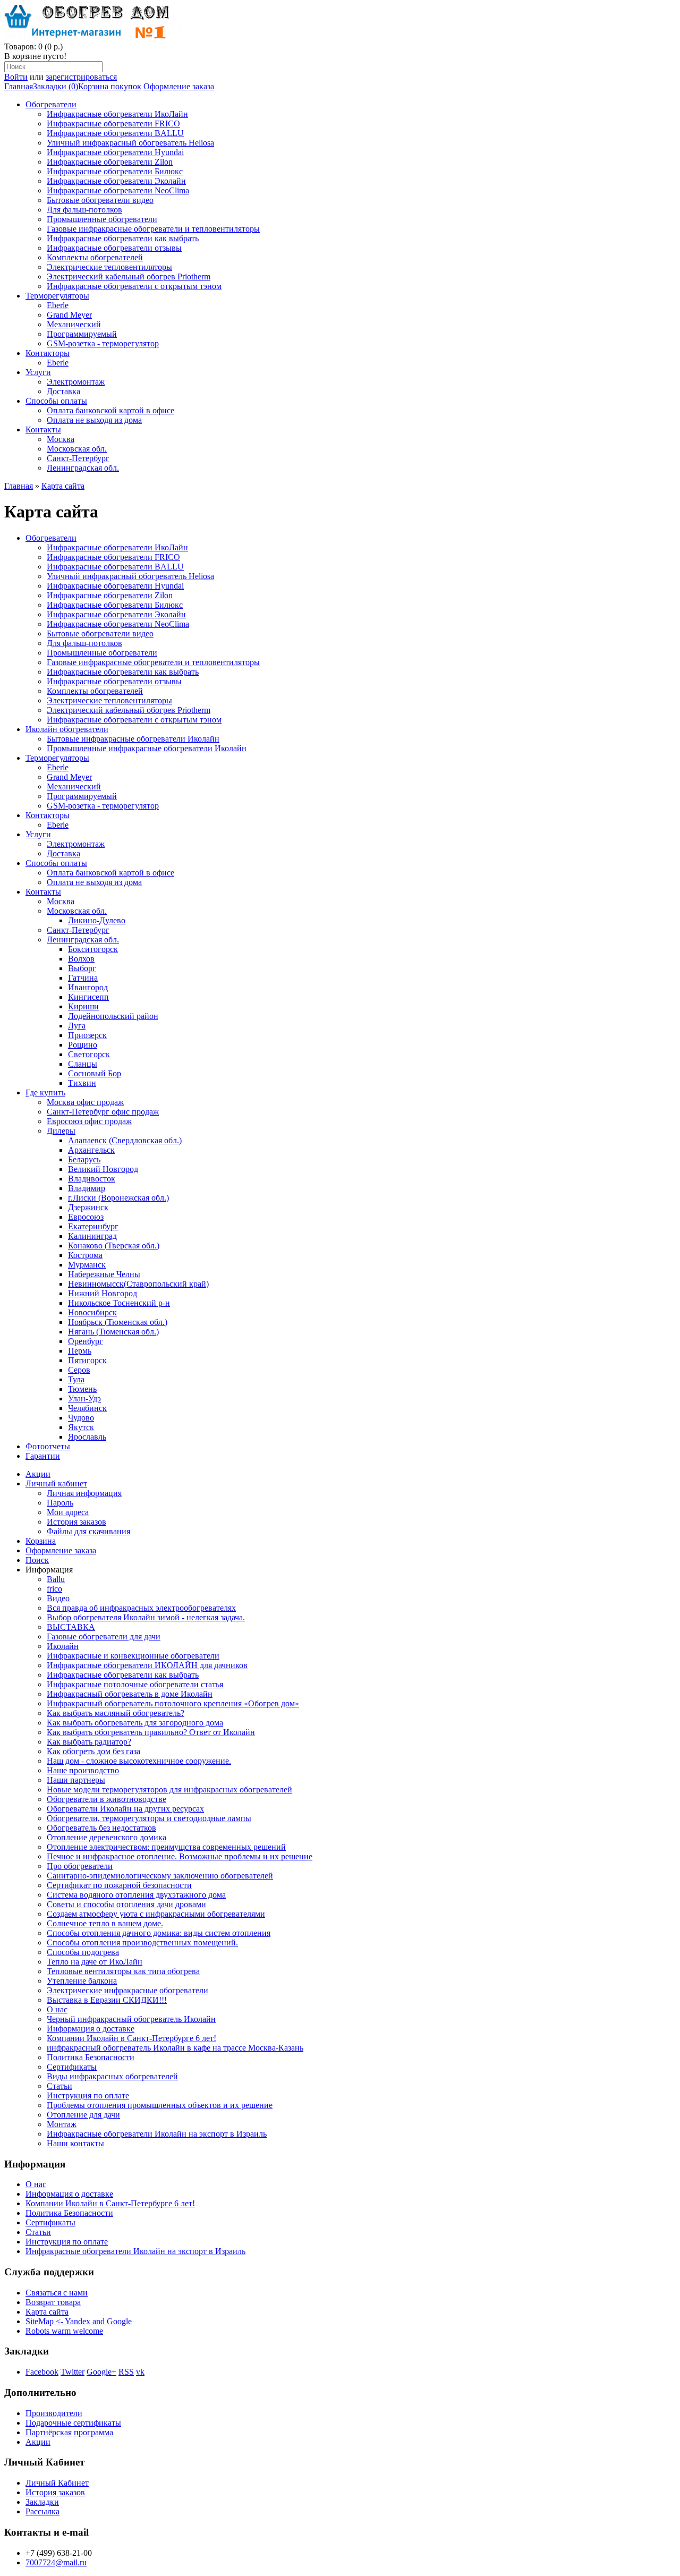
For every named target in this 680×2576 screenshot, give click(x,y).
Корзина (41, 1541)
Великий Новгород (103, 1169)
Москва (61, 439)
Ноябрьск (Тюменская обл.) (118, 1322)
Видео (58, 1598)
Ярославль (87, 1437)
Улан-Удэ (84, 1398)
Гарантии (43, 1456)
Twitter (73, 2372)
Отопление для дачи (83, 2115)
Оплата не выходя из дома (94, 420)
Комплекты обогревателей (95, 257)
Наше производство (83, 1770)
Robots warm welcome (64, 2331)
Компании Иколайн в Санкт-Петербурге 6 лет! (131, 2038)
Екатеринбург (93, 1226)
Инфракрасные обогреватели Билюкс (115, 171)
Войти (16, 77)
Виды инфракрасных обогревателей (112, 2076)
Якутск (81, 1427)
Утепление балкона (82, 1981)
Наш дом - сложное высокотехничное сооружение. (139, 1761)
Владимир (87, 1188)
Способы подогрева (83, 1952)
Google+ (101, 2372)
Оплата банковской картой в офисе (110, 410)
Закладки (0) (56, 86)
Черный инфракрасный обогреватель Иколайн (131, 2019)
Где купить (45, 1093)
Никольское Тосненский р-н (119, 1303)
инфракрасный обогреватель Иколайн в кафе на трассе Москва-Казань (175, 2048)
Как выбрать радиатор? (89, 1742)
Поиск (37, 1560)
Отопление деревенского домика (107, 1837)
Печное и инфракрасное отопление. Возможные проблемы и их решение (180, 1856)
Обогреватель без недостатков (101, 1828)
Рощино (83, 1045)
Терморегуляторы (57, 296)
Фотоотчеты (48, 1446)
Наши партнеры (76, 1780)
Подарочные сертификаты (73, 2423)
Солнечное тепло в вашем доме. (105, 1923)
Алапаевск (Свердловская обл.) (125, 1140)
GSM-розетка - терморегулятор (103, 343)
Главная (19, 86)
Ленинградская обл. (83, 468)
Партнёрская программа (69, 2432)
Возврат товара (53, 2302)
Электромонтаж (76, 382)
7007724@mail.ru (56, 2562)
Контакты (43, 430)
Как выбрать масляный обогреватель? (116, 1713)
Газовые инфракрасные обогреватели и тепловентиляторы (153, 229)
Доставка (63, 391)
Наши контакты (75, 2143)
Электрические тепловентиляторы (109, 267)
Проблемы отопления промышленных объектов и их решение (160, 2105)
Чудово (81, 1418)
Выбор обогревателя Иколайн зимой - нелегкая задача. (146, 1617)
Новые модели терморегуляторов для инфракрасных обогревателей (169, 1789)
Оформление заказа (179, 86)
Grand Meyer (69, 315)
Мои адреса (68, 1512)
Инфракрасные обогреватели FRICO (113, 124)
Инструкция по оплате (88, 2095)
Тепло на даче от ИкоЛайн (95, 1962)
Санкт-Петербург (78, 458)
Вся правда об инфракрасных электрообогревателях (141, 1608)
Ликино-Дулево (97, 920)
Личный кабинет (56, 1483)
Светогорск (89, 1054)
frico (54, 1589)
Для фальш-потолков (84, 210)
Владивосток (92, 1179)
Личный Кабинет (57, 2483)
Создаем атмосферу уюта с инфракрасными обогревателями (156, 1914)
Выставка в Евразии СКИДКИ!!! (107, 2000)
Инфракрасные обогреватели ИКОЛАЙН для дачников (147, 1665)
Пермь (80, 1351)
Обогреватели (51, 104)
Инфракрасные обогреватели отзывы (114, 248)
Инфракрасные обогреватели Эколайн (116, 181)
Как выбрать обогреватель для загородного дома (135, 1723)
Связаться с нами (57, 2293)
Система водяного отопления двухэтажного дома (136, 1895)
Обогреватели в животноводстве (107, 1799)
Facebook (42, 2372)
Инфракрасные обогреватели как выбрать (123, 238)
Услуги (38, 372)
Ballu (56, 1579)
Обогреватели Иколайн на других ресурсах (125, 1809)
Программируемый (82, 334)
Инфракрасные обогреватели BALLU (115, 133)
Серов (79, 1370)
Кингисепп (88, 997)
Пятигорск (87, 1360)
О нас (57, 2009)
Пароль (60, 1503)
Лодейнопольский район (113, 1016)
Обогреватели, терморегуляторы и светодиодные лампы (149, 1818)
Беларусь (84, 1159)
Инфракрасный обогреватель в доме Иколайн (130, 1694)
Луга (77, 1026)
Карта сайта (63, 486)
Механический (74, 324)
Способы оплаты (56, 401)
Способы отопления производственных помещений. (142, 1942)
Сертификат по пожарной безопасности (119, 1885)
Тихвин (82, 1083)
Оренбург (86, 1341)
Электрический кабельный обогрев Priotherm (129, 277)
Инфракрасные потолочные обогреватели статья (135, 1684)
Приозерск (87, 1035)
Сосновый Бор (95, 1073)
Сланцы (83, 1064)
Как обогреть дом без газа (93, 1751)
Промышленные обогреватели (102, 219)
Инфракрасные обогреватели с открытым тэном (134, 286)
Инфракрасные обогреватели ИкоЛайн (117, 114)
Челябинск (87, 1408)
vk (140, 2372)
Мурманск (87, 1265)
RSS (126, 2372)
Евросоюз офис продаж (89, 1121)
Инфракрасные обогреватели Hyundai (115, 152)
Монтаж (62, 2124)
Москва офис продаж (85, 1102)
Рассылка (42, 2511)
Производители (54, 2413)
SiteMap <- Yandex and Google (79, 2321)
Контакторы (48, 353)
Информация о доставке (91, 2029)
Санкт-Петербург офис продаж (103, 1112)
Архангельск (91, 1150)
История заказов (76, 1522)
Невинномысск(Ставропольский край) (138, 1284)
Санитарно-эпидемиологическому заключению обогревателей (160, 1876)
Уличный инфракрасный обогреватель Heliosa (130, 143)
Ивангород (88, 987)
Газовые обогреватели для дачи (104, 1636)
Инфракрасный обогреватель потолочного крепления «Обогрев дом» (173, 1703)
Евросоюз (86, 1217)
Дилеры (61, 1131)
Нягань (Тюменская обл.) (113, 1332)
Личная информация (84, 1493)
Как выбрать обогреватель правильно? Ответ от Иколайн (151, 1732)
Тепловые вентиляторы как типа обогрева (123, 1971)
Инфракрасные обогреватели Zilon (110, 162)
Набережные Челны (104, 1274)
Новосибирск (92, 1312)
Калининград (92, 1236)
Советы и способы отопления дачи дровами (126, 1904)
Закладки (42, 2502)
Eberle (58, 305)
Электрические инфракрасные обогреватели (127, 1990)
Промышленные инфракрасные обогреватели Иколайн (147, 748)
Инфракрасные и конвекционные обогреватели (133, 1656)
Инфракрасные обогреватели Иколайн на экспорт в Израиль (157, 2134)
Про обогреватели (80, 1866)
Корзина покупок (110, 86)
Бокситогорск (93, 949)
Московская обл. (77, 449)
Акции (38, 1474)
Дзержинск (88, 1207)
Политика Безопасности (91, 2057)
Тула (76, 1379)
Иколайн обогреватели (67, 729)
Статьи (59, 2086)
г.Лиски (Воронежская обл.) (118, 1198)
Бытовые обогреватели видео (100, 200)
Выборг (82, 968)
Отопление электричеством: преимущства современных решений (166, 1847)
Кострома (85, 1255)
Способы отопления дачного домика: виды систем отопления (159, 1933)
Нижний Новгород (103, 1293)
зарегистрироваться (81, 77)
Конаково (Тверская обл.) (114, 1246)
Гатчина (83, 978)
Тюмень (82, 1389)
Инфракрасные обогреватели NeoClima (118, 190)
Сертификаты (72, 2067)
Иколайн (63, 1646)
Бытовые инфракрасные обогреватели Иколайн (133, 739)
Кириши (83, 1006)
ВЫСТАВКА (71, 1627)
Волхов (81, 959)
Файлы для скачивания (88, 1531)
